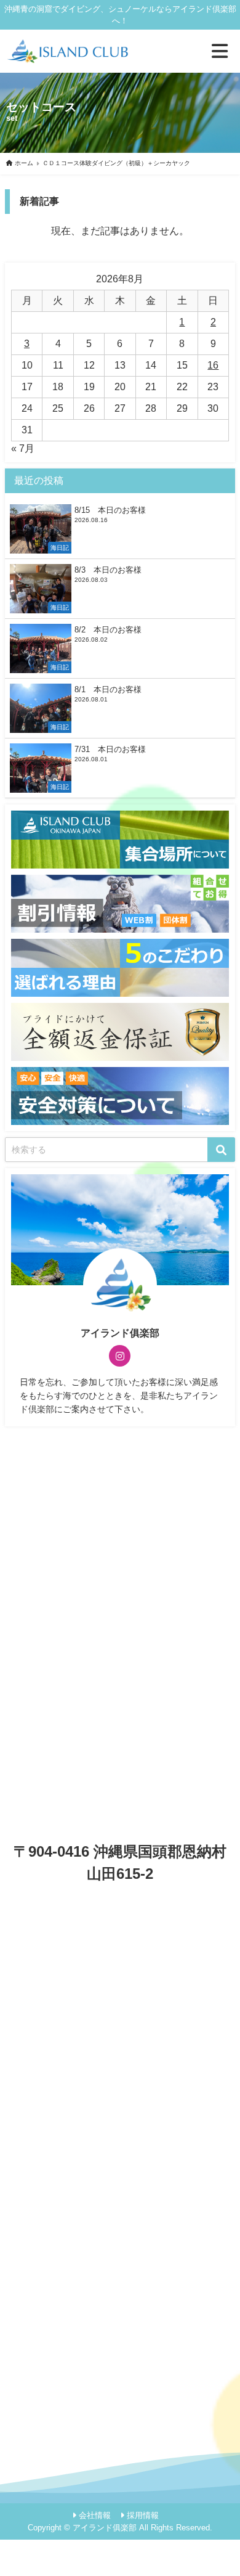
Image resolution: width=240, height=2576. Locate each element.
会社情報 (95, 2515)
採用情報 (143, 2515)
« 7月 (23, 448)
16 (213, 365)
